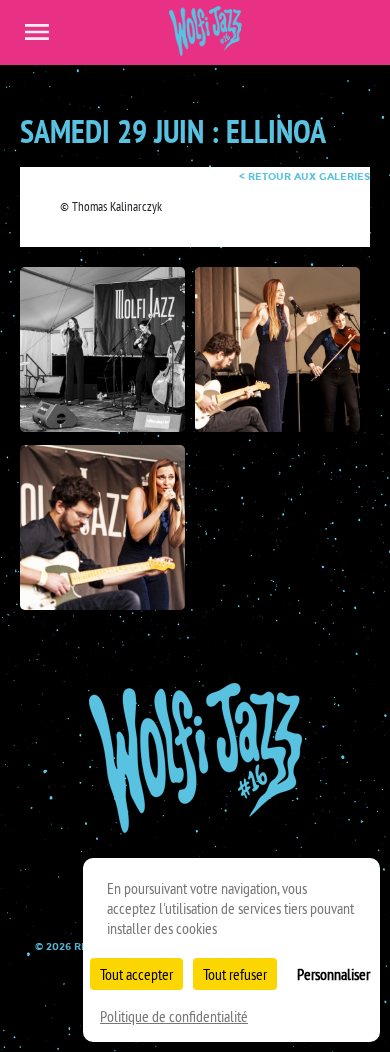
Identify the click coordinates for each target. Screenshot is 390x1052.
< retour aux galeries (304, 177)
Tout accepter (136, 974)
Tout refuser (235, 974)
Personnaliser (333, 974)
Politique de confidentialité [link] (174, 1016)
